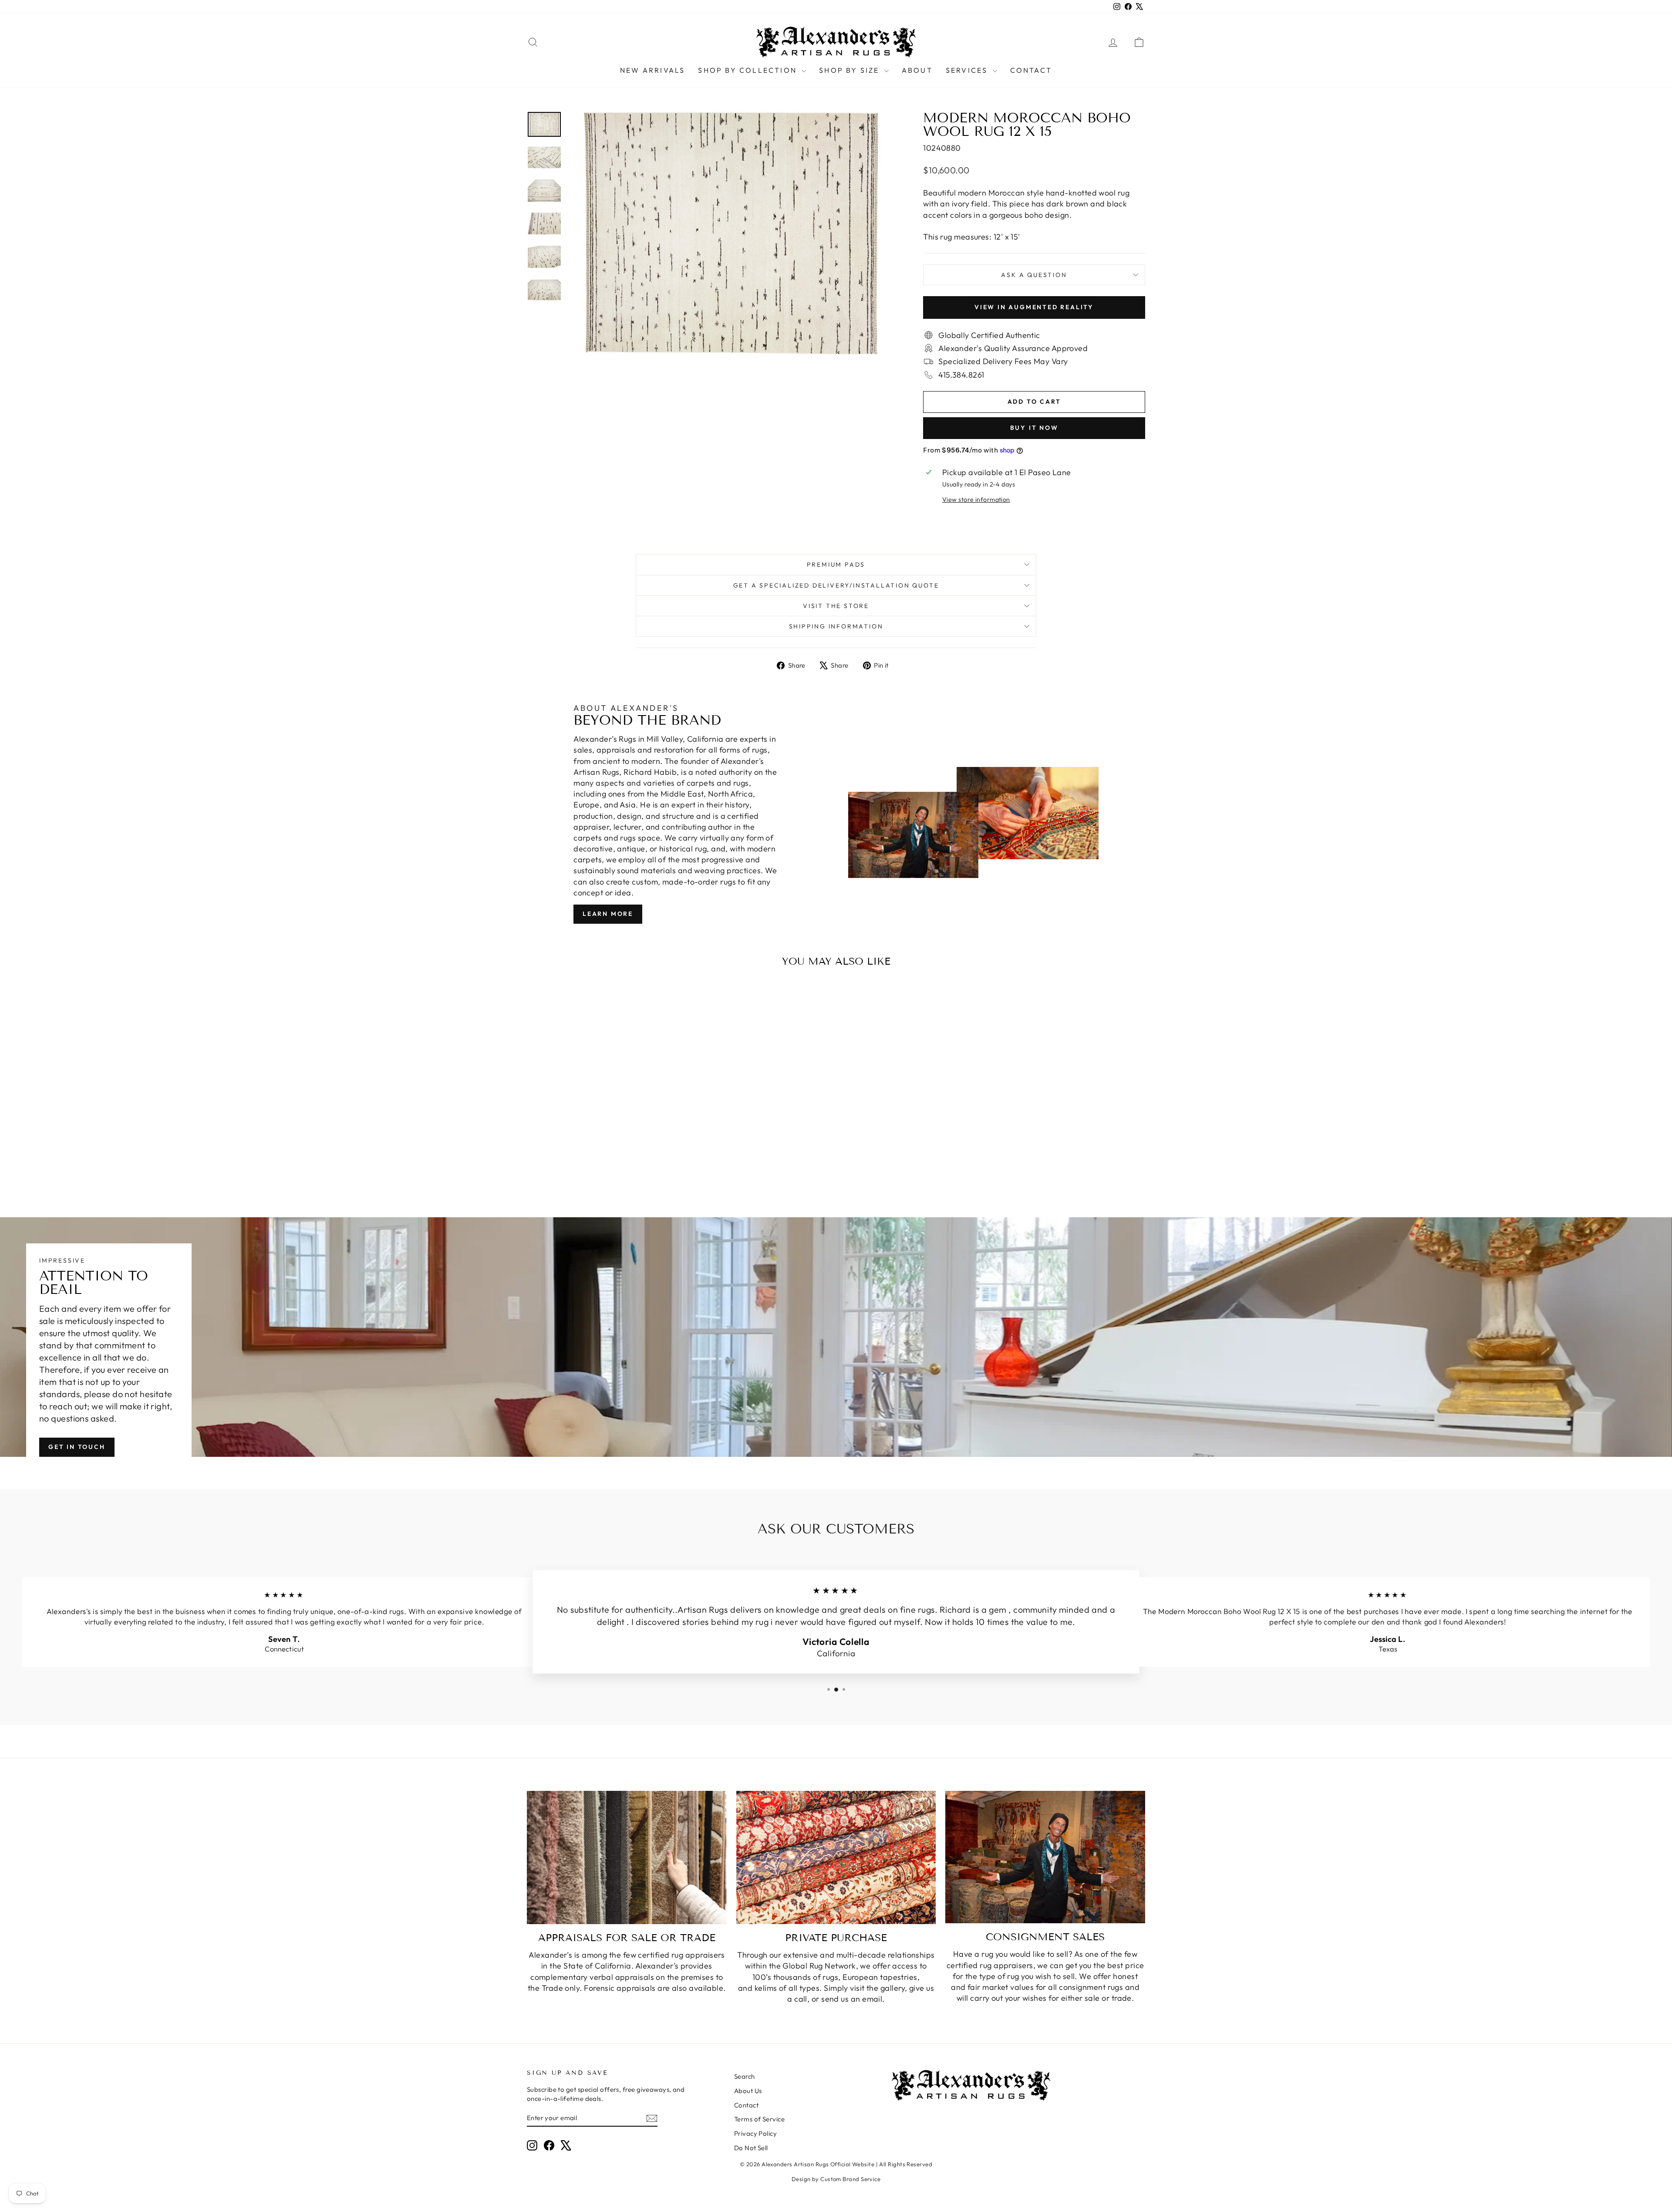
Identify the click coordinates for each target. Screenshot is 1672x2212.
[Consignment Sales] (1045, 1857)
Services (968, 70)
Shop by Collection (749, 70)
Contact (1031, 70)
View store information (976, 500)
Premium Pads (836, 564)
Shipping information (836, 626)
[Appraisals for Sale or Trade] (627, 1857)
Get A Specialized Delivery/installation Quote (836, 585)
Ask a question (1034, 275)
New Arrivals (652, 70)
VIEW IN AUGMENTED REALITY (1034, 307)
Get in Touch (77, 1447)
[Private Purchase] (836, 1857)
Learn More (608, 914)
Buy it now (1034, 428)
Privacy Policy (755, 2133)
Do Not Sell (751, 2148)
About (917, 70)
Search (745, 2076)
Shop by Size (851, 70)
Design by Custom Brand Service (836, 2179)
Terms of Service (759, 2119)
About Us (748, 2091)
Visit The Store (836, 606)
